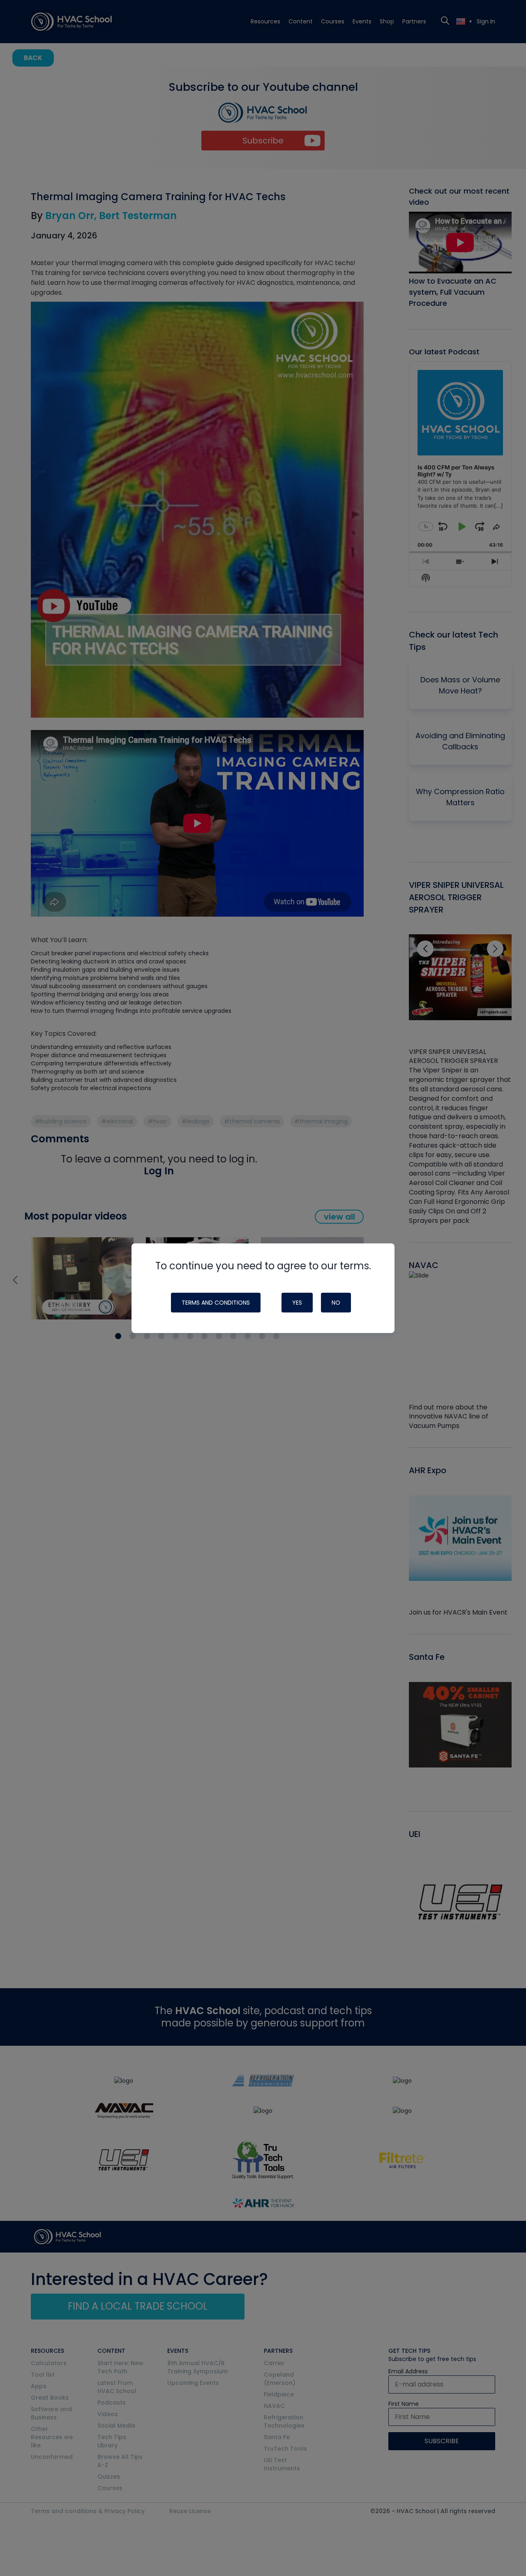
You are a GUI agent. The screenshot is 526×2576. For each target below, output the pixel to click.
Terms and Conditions (216, 1303)
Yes (297, 1303)
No (336, 1303)
